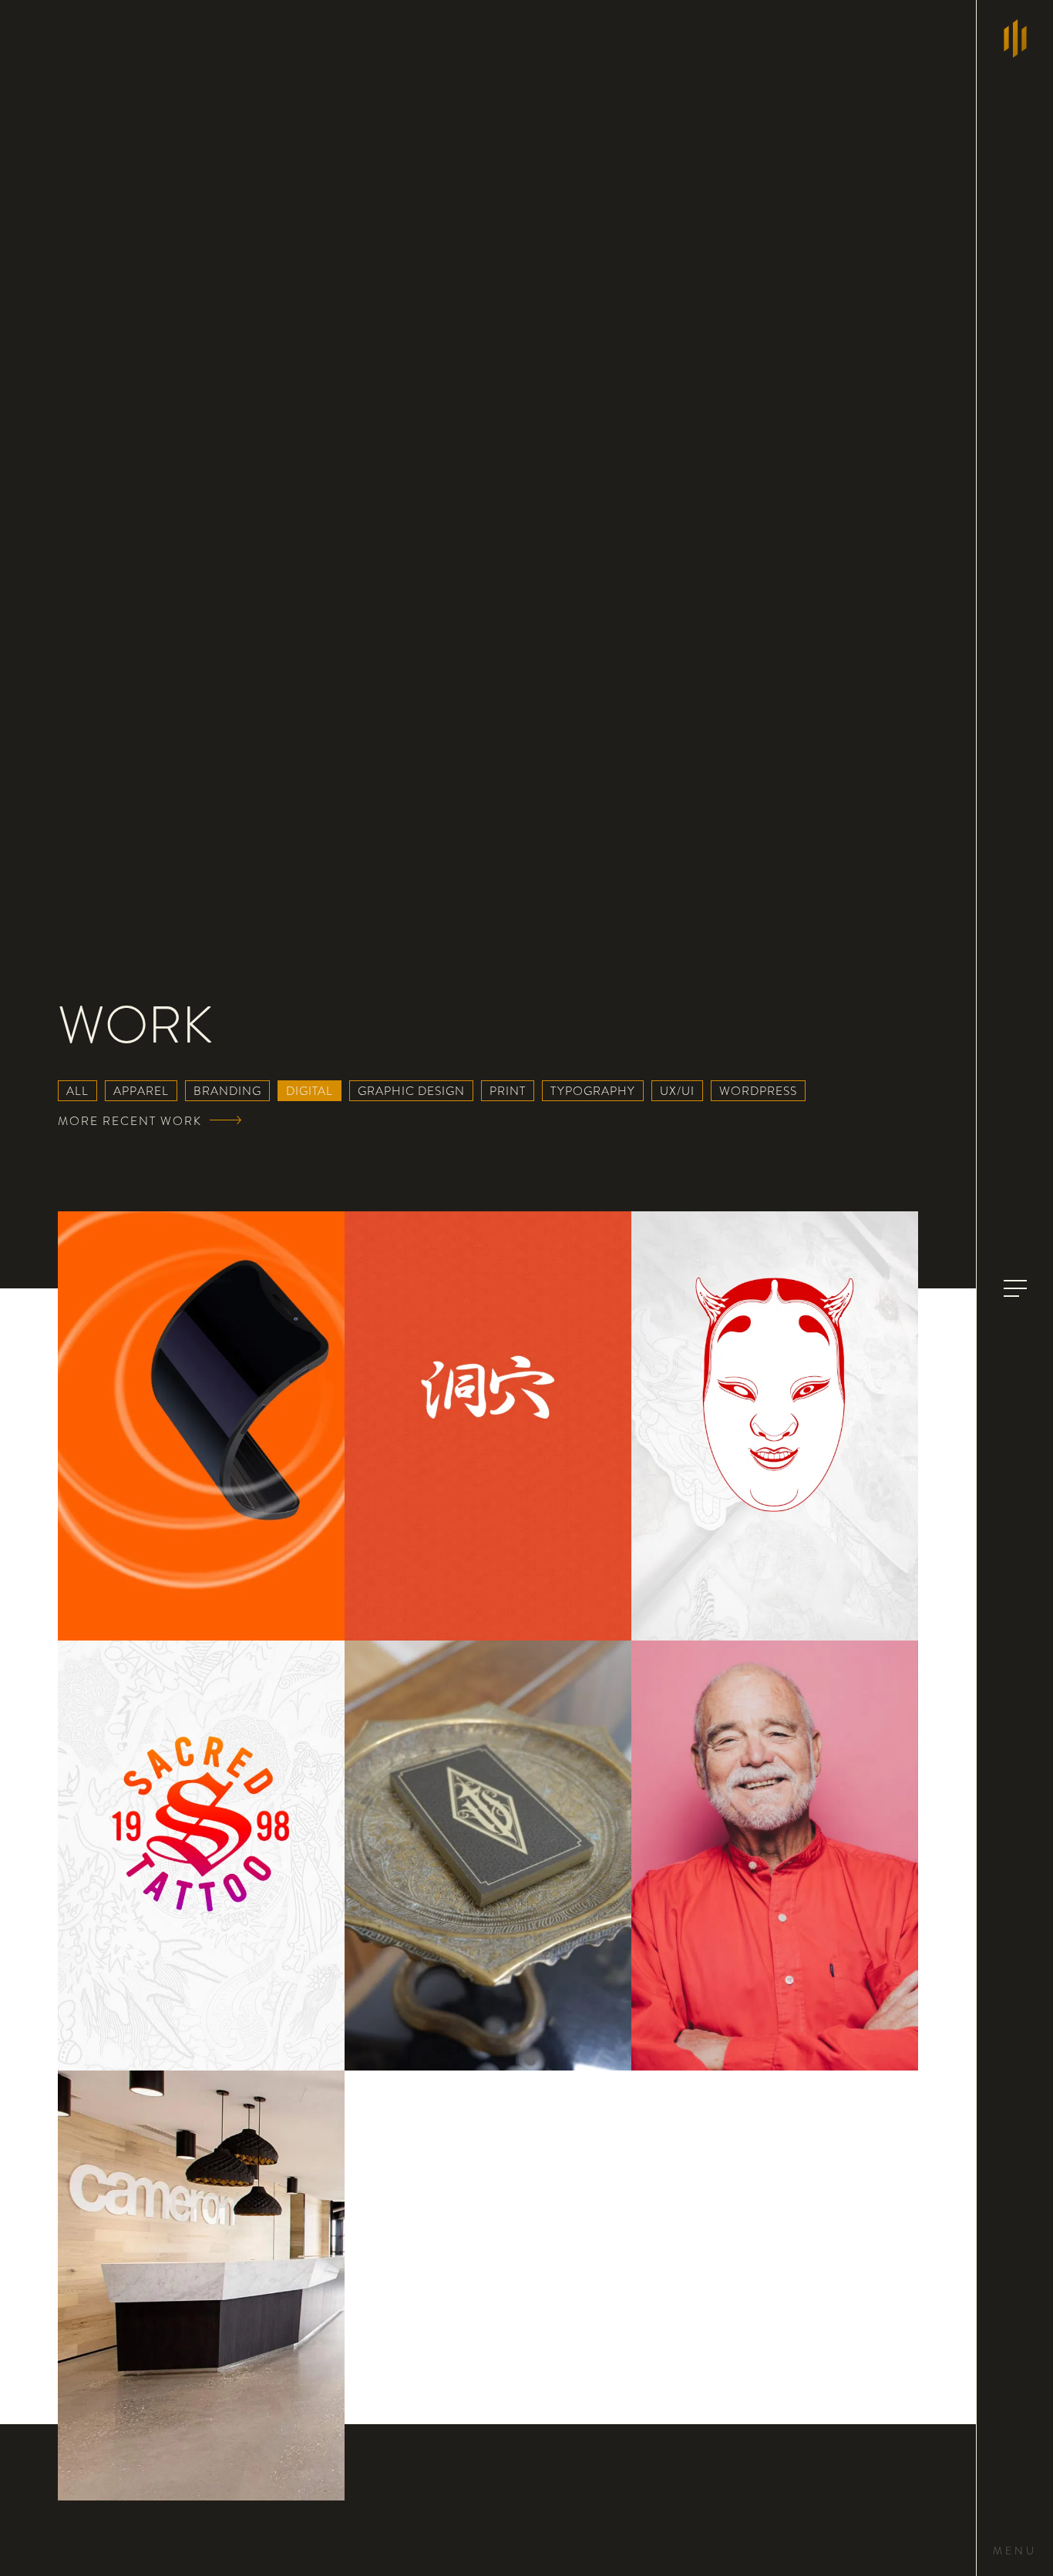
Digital (310, 1091)
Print (508, 1091)
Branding (227, 1091)
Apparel (141, 1091)
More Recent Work (130, 1121)
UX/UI (677, 1091)
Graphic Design (411, 1091)
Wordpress (758, 1091)
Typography (593, 1091)
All (77, 1091)
